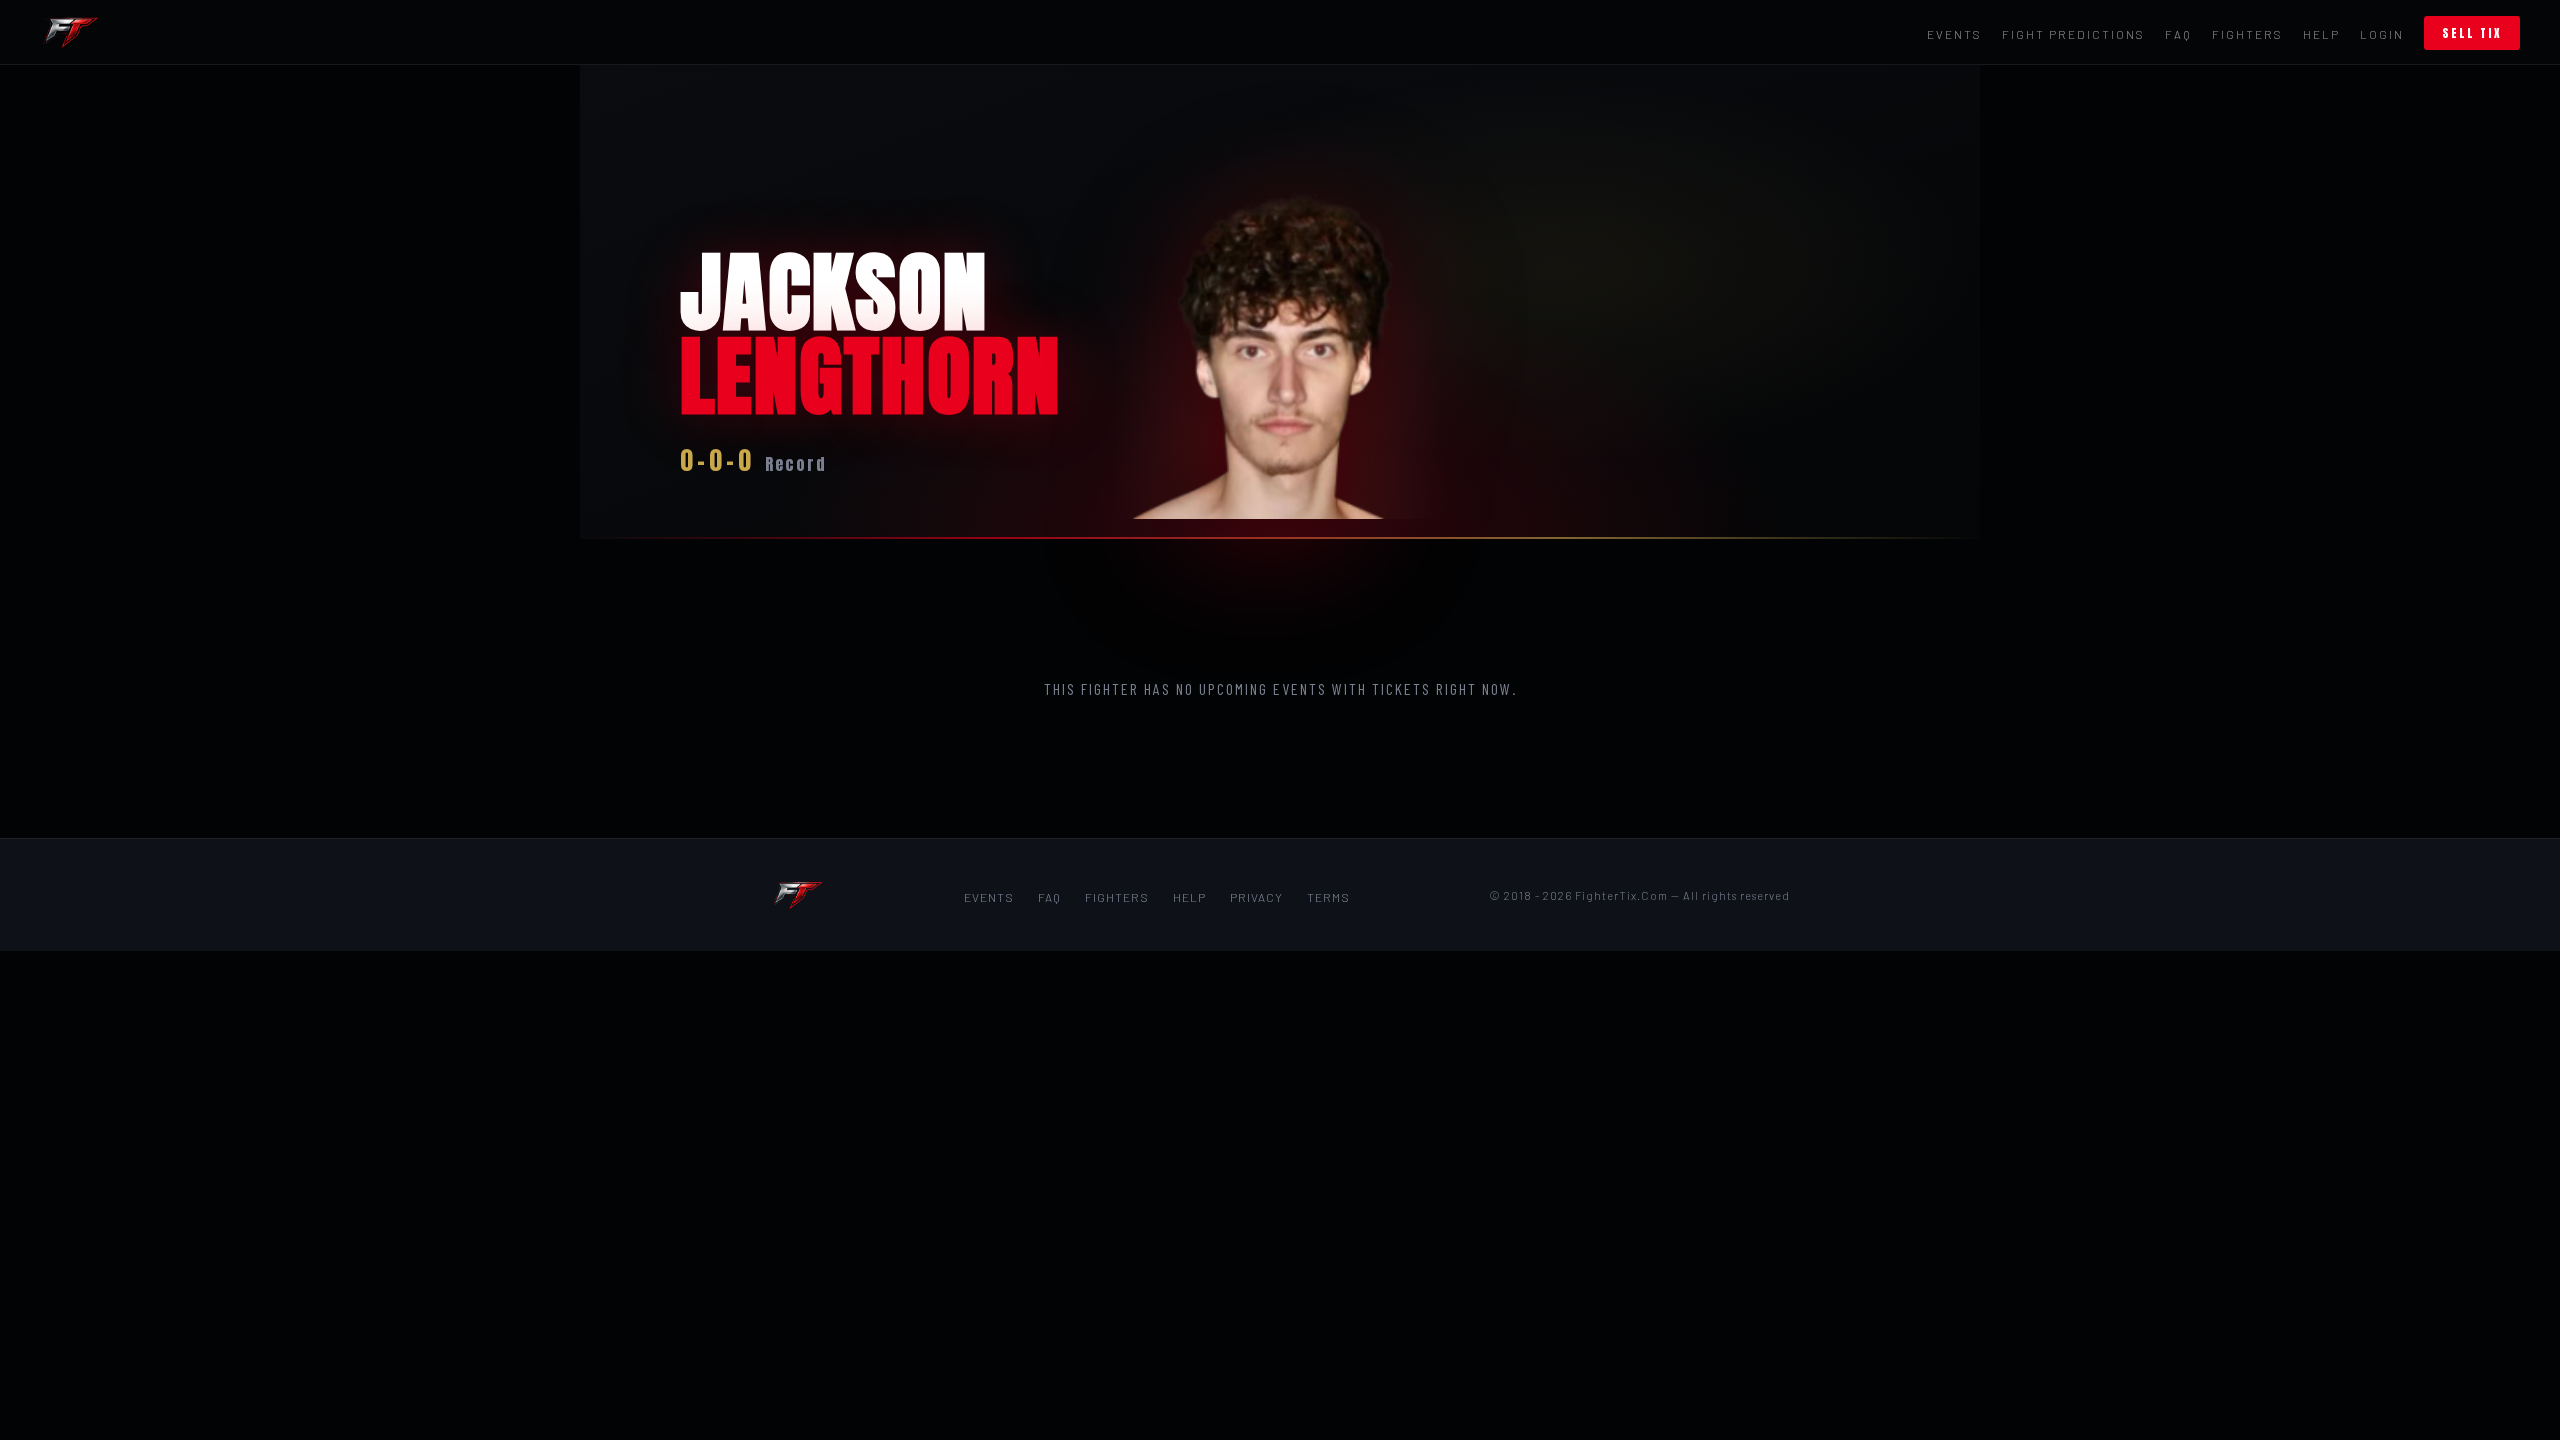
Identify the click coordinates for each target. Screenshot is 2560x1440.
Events (1954, 34)
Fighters (2247, 34)
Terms (1328, 897)
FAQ (2178, 34)
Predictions (2073, 34)
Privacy (1256, 897)
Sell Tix (2472, 33)
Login (2382, 34)
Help (2321, 34)
